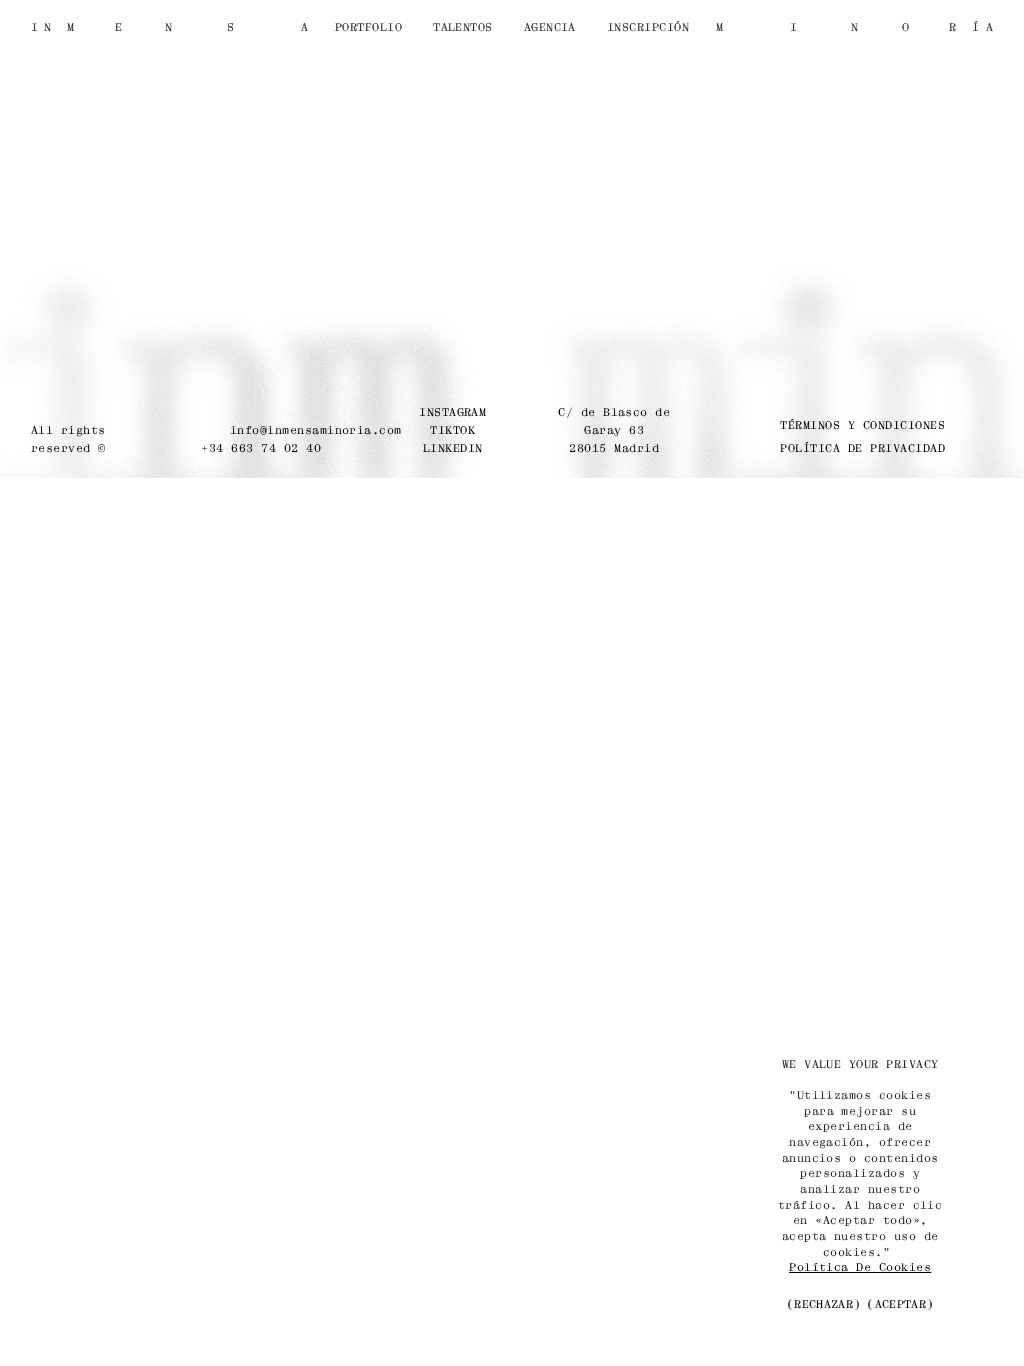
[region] (860, 1186)
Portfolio (368, 27)
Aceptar (900, 1304)
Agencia (550, 27)
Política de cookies (860, 1267)
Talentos (463, 27)
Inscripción (648, 27)
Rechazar (823, 1304)
